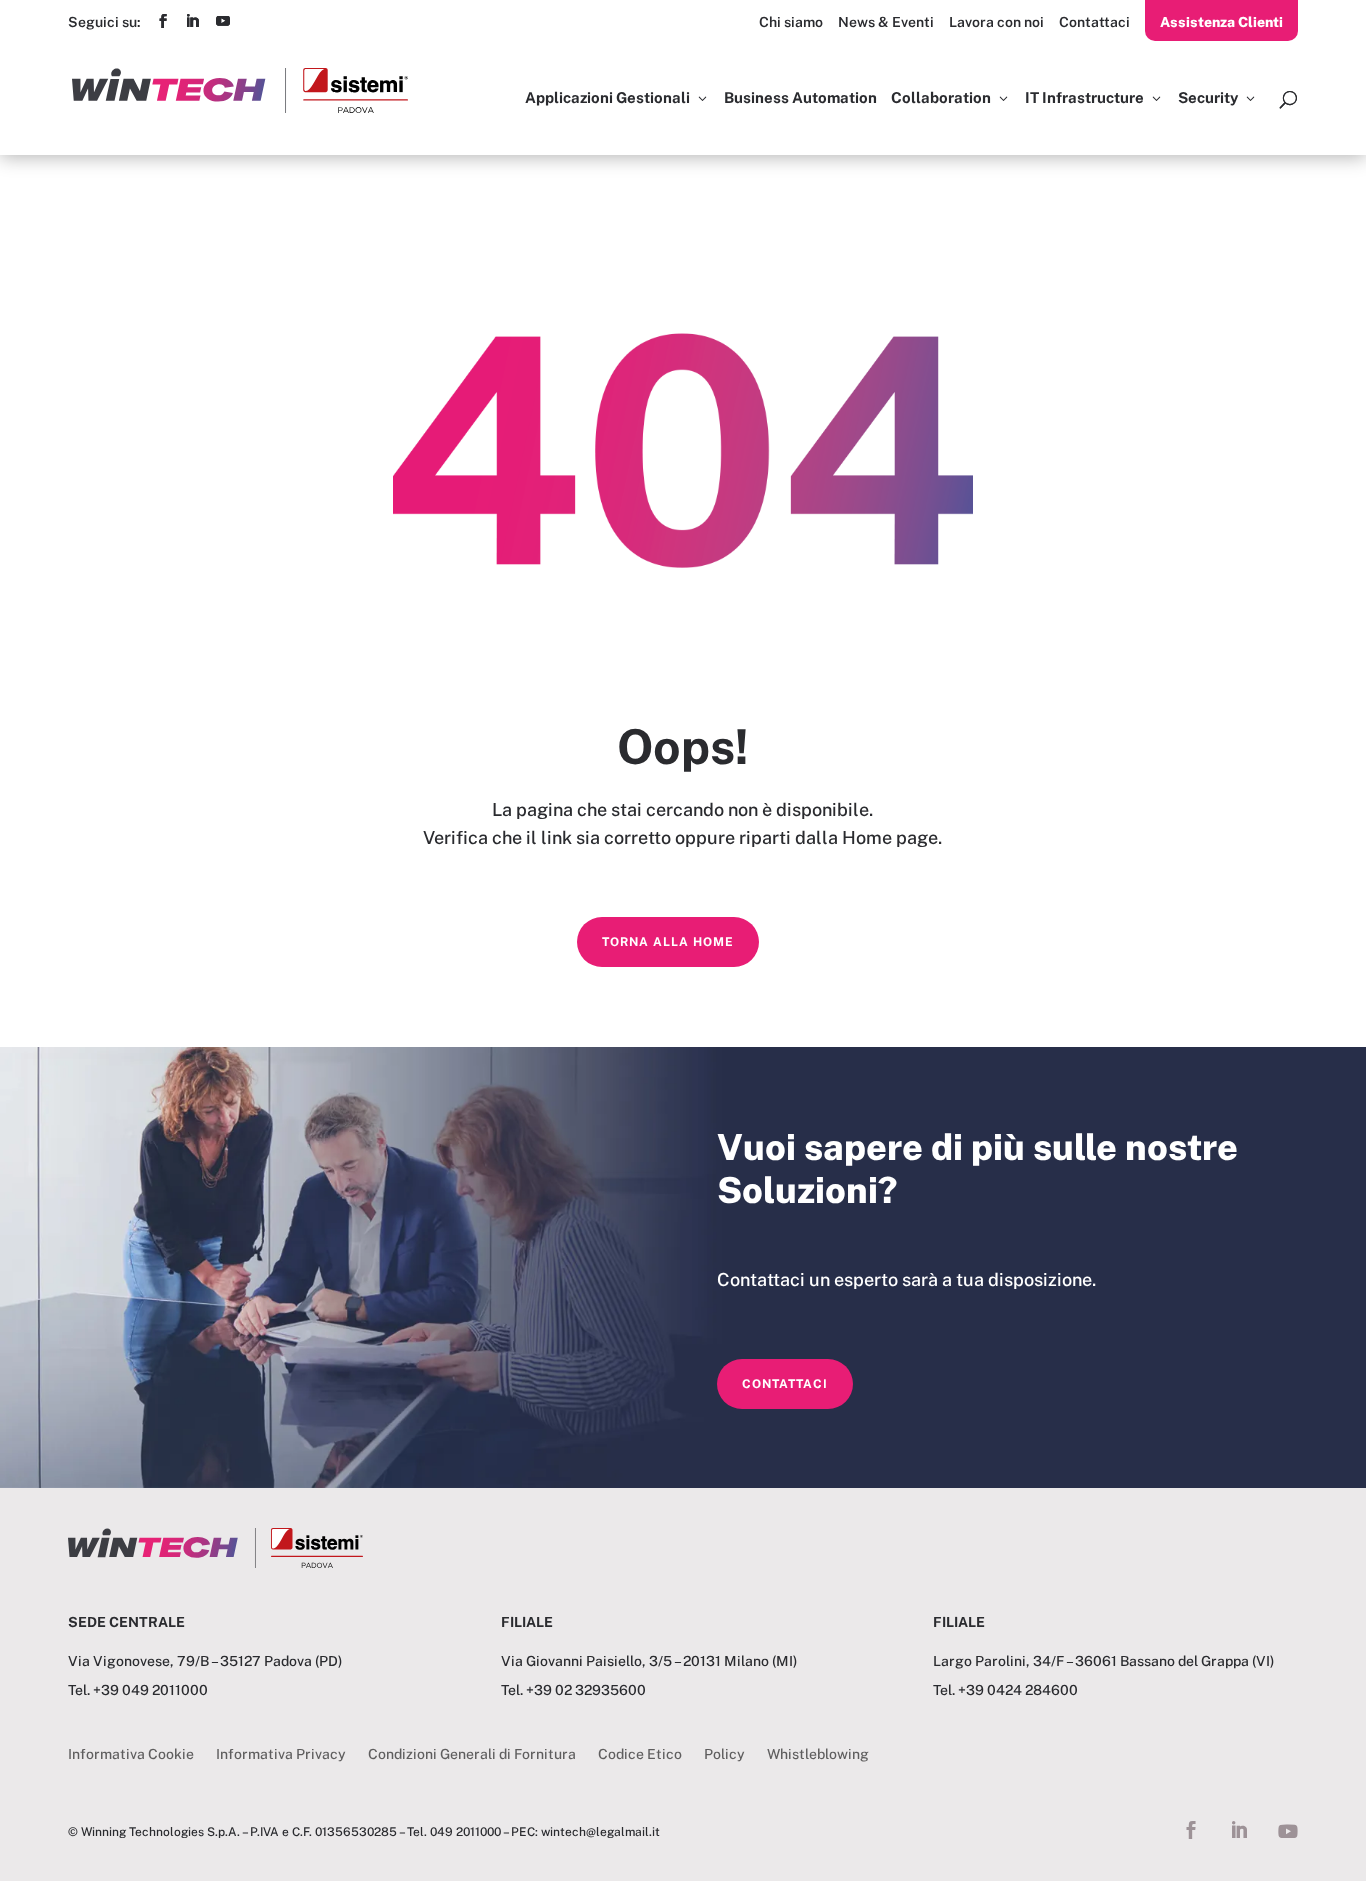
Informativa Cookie (131, 1754)
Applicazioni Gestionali (607, 98)
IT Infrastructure (1084, 98)
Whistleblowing (818, 1754)
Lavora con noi (996, 22)
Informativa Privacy (281, 1754)
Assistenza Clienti (1221, 22)
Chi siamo (791, 22)
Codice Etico (640, 1754)
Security (1208, 98)
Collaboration (941, 98)
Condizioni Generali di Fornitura (472, 1754)
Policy (724, 1754)
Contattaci (1094, 22)
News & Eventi (886, 22)
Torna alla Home (668, 942)
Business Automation (800, 98)
